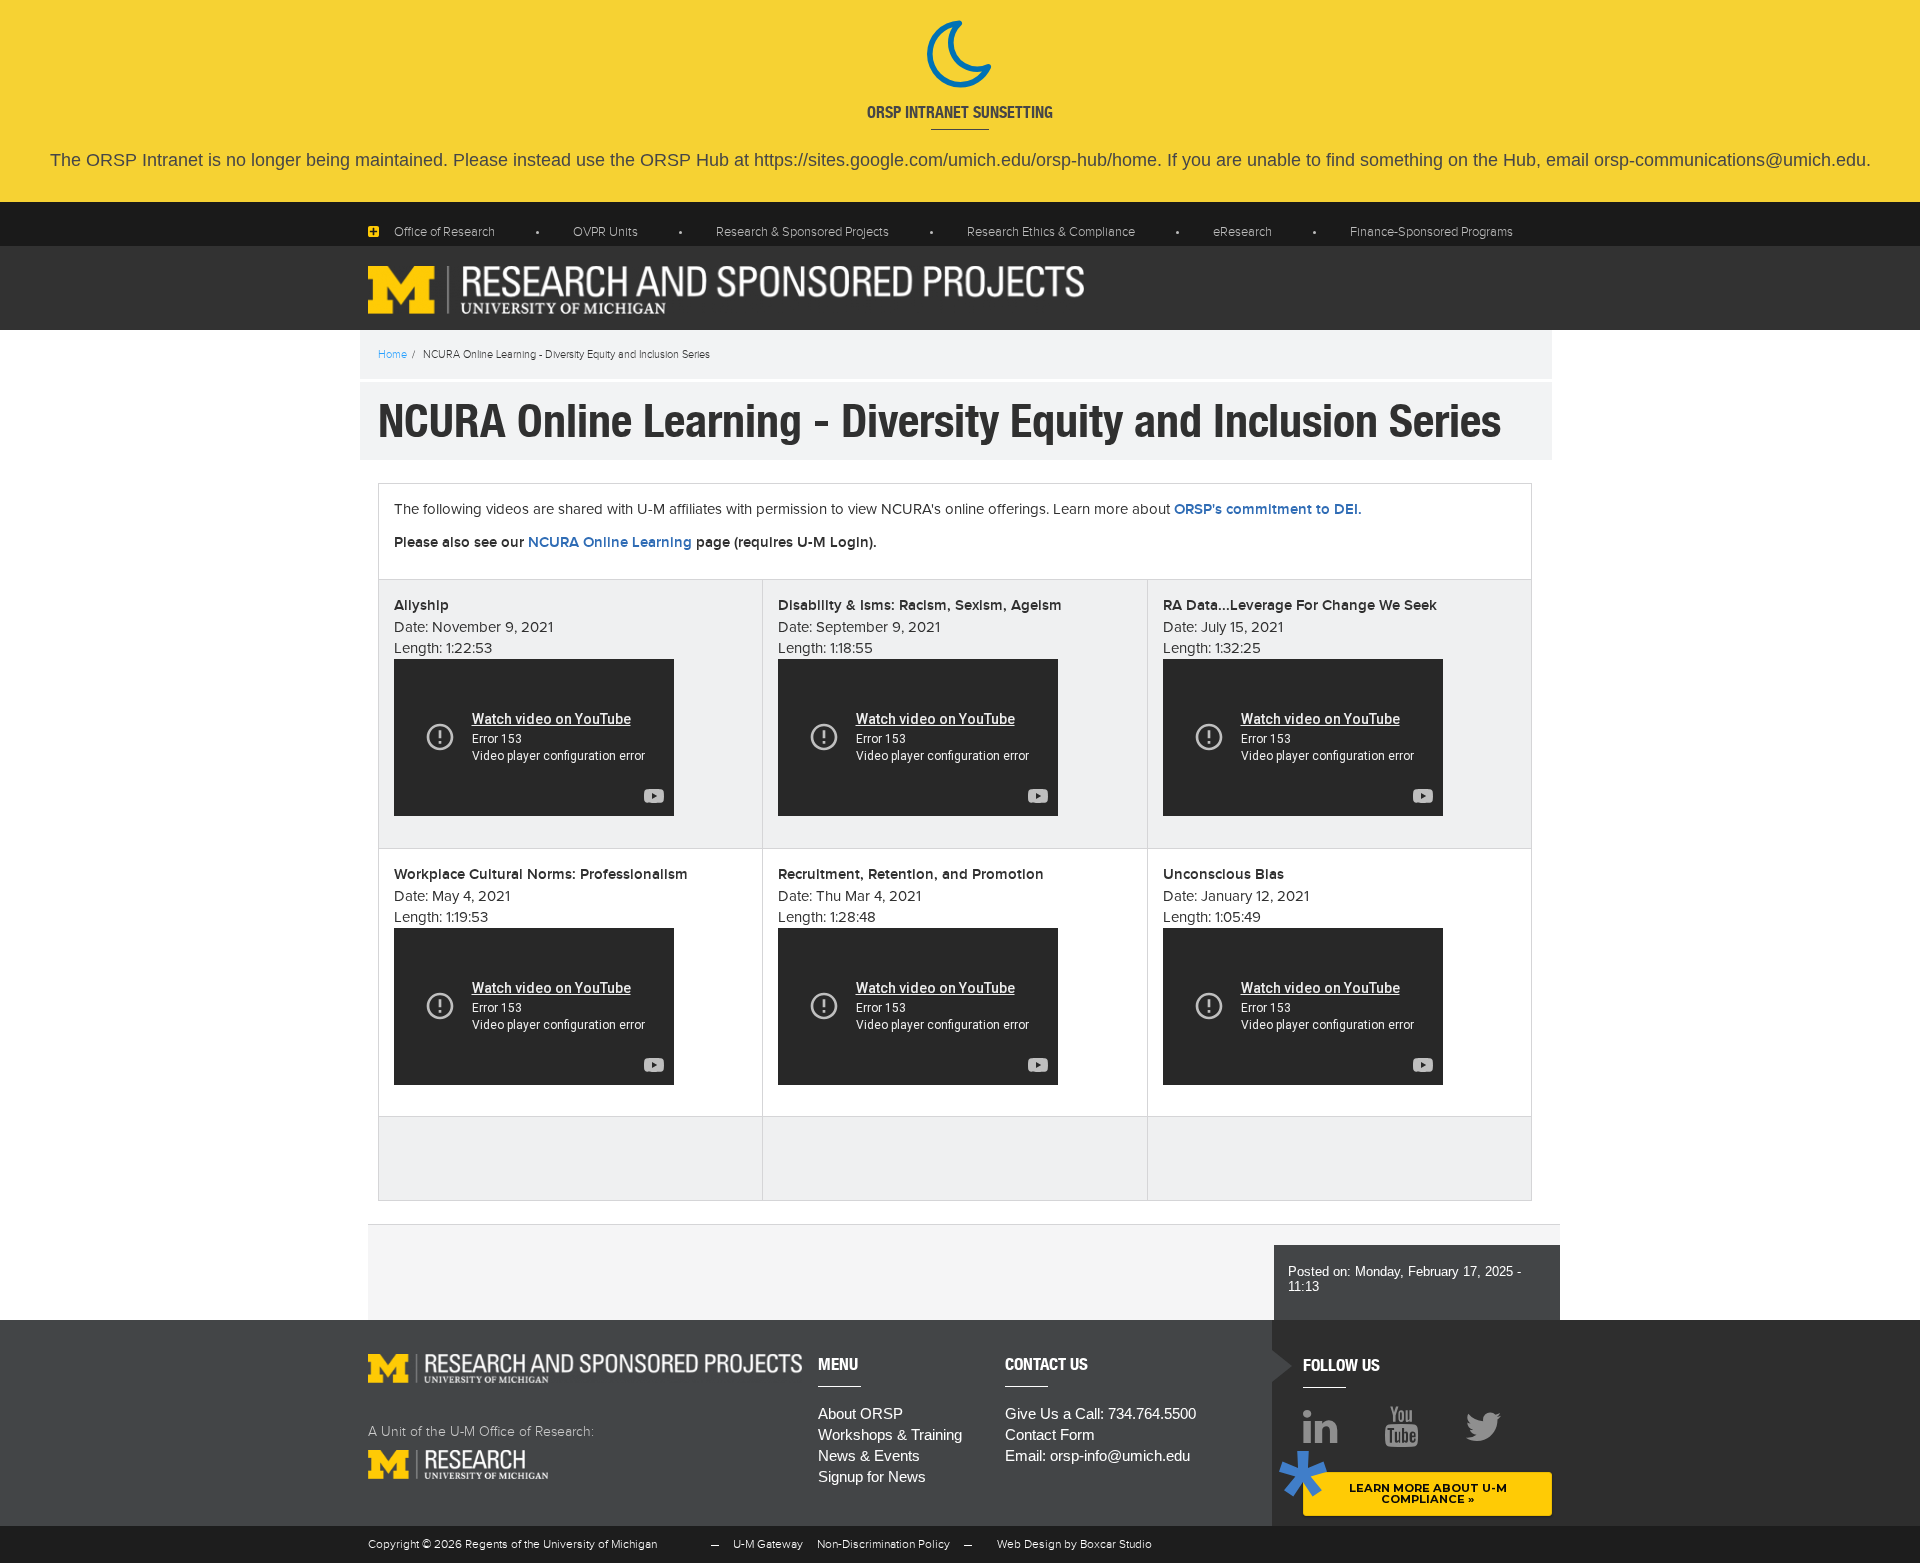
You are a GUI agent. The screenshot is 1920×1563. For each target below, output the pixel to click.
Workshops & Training (890, 1434)
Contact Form (1050, 1434)
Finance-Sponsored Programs (1431, 232)
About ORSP (860, 1413)
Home (392, 354)
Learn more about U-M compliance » (1428, 1493)
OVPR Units (605, 232)
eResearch (1242, 232)
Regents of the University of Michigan (561, 1544)
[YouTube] (1401, 1427)
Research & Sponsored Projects (802, 232)
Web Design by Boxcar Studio (1074, 1544)
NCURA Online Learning (610, 543)
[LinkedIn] (1320, 1427)
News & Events (869, 1455)
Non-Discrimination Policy (883, 1544)
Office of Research (444, 232)
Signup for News (872, 1476)
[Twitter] (1483, 1427)
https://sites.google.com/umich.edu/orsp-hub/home (955, 160)
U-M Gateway (768, 1544)
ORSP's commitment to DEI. (1268, 510)
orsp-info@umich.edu (1120, 1455)
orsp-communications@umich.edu (1730, 160)
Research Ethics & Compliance (1051, 232)
